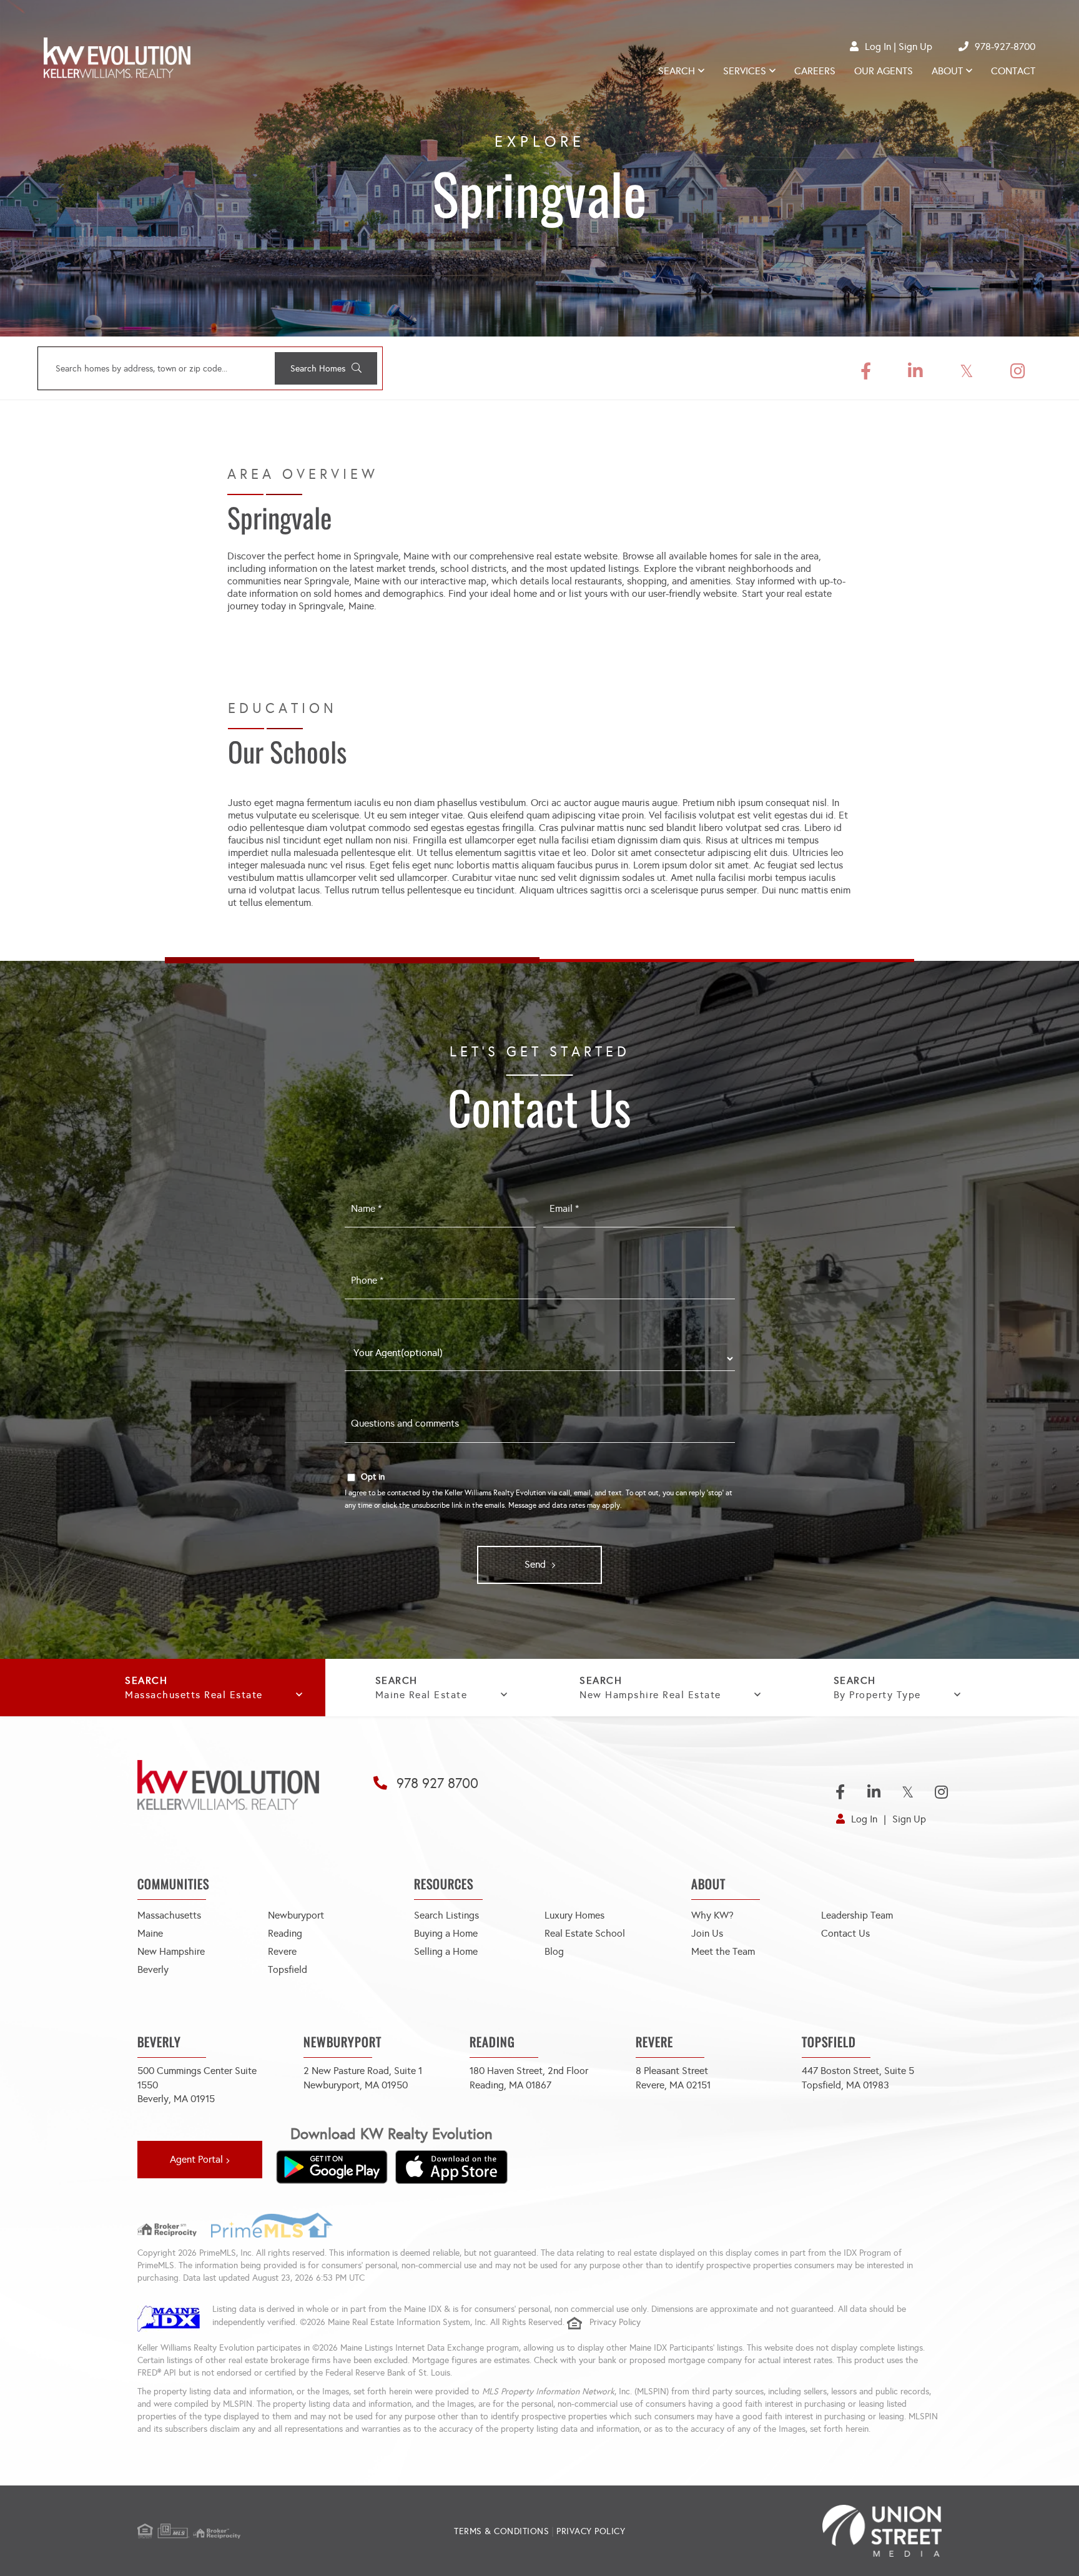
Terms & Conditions (501, 2531)
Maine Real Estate (421, 1695)
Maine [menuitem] (150, 1933)
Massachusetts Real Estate (194, 1695)
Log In (878, 47)
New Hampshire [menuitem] (171, 1951)
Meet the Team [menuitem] (723, 1951)
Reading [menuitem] (285, 1933)
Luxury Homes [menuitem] (574, 1915)
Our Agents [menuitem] (884, 71)
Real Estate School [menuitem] (585, 1933)
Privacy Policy (615, 2322)
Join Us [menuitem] (707, 1933)
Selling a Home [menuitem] (446, 1951)
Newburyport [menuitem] (296, 1915)
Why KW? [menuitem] (712, 1915)
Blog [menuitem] (554, 1951)
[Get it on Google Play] (332, 2167)
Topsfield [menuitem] (288, 1969)
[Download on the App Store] (451, 2167)
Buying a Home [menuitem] (446, 1933)
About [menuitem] (947, 71)
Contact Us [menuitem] (845, 1933)
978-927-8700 (1005, 47)
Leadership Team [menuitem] (857, 1915)
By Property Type (877, 1695)
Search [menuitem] (677, 71)
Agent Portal (196, 2159)
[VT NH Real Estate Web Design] (808, 2531)
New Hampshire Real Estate (650, 1695)
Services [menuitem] (745, 71)
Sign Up (915, 47)
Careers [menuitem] (815, 71)
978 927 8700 (437, 1783)
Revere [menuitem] (282, 1951)
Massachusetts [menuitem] (169, 1915)
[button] (326, 368)
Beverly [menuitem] (153, 1969)
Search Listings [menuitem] (446, 1915)
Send (535, 1564)
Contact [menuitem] (1013, 71)
